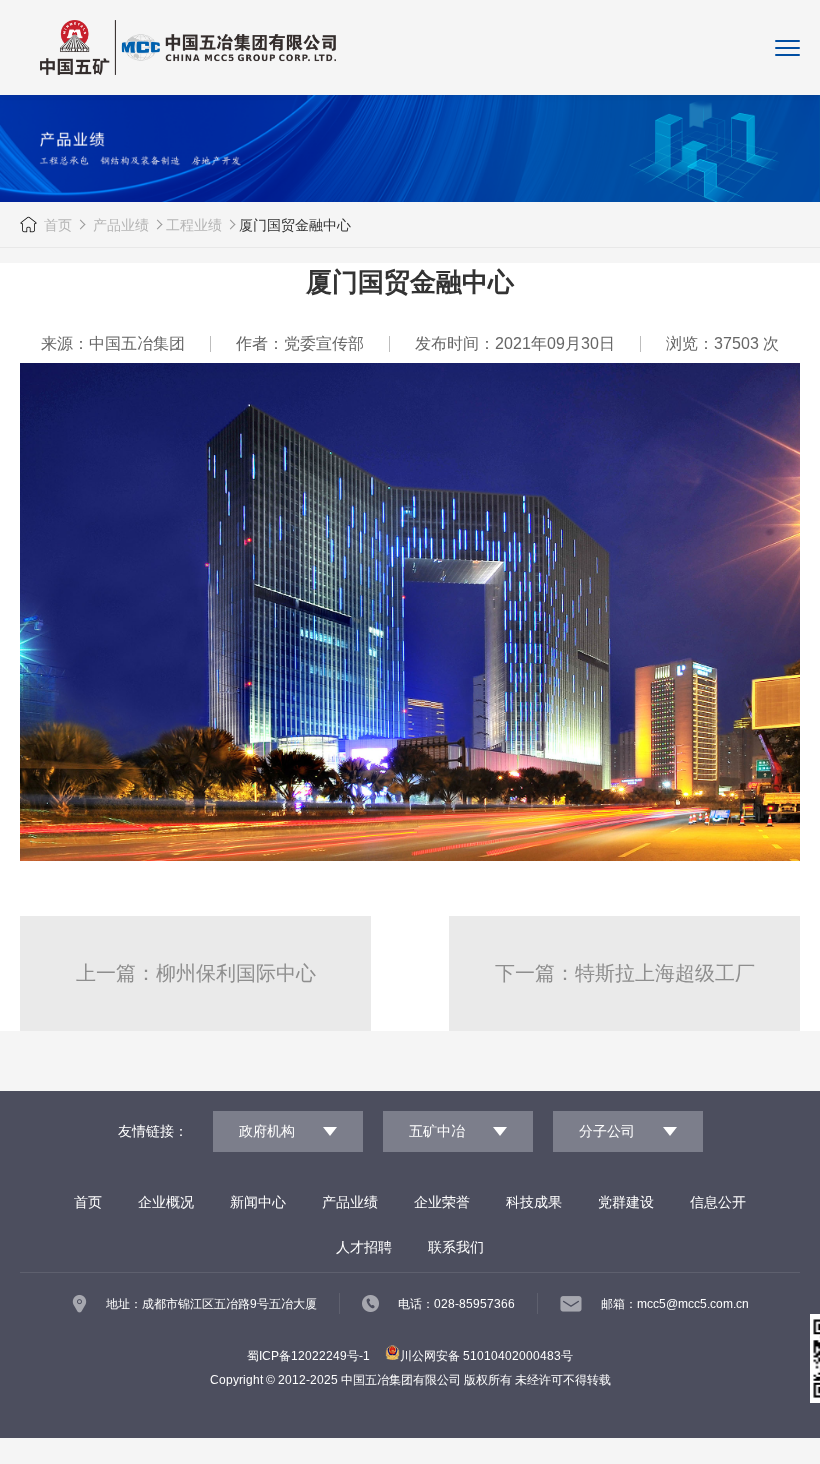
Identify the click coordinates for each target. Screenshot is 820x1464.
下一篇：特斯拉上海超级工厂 (625, 973)
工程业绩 (194, 225)
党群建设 (626, 1202)
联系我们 (456, 1247)
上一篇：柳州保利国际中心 (196, 973)
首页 (58, 225)
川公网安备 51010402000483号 (486, 1356)
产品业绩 (119, 225)
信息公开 (718, 1202)
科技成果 (534, 1202)
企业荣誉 (442, 1202)
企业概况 (166, 1202)
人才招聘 (364, 1247)
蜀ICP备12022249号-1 (308, 1356)
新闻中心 (258, 1202)
